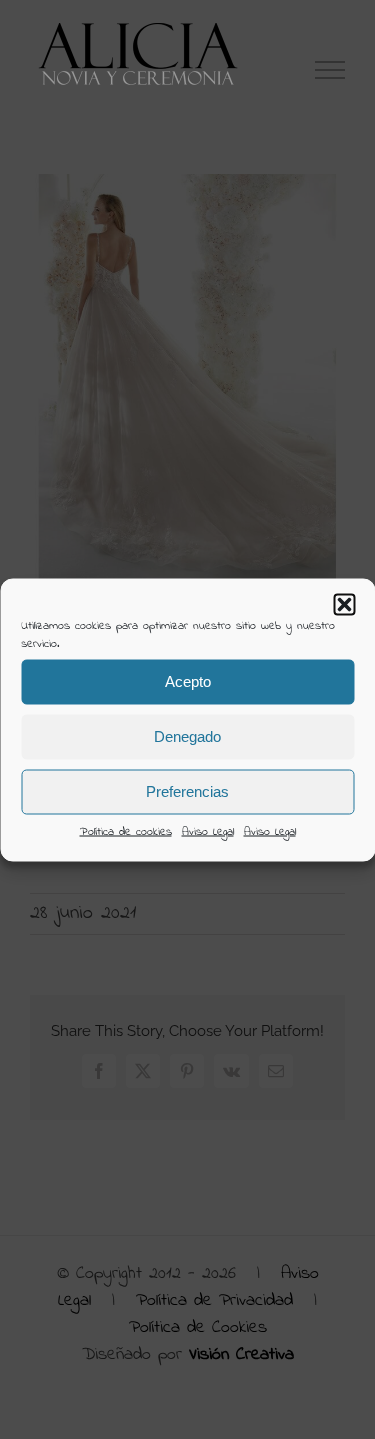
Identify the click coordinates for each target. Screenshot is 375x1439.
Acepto (188, 681)
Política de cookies (126, 831)
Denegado (187, 736)
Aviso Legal (208, 831)
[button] (344, 604)
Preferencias (187, 791)
